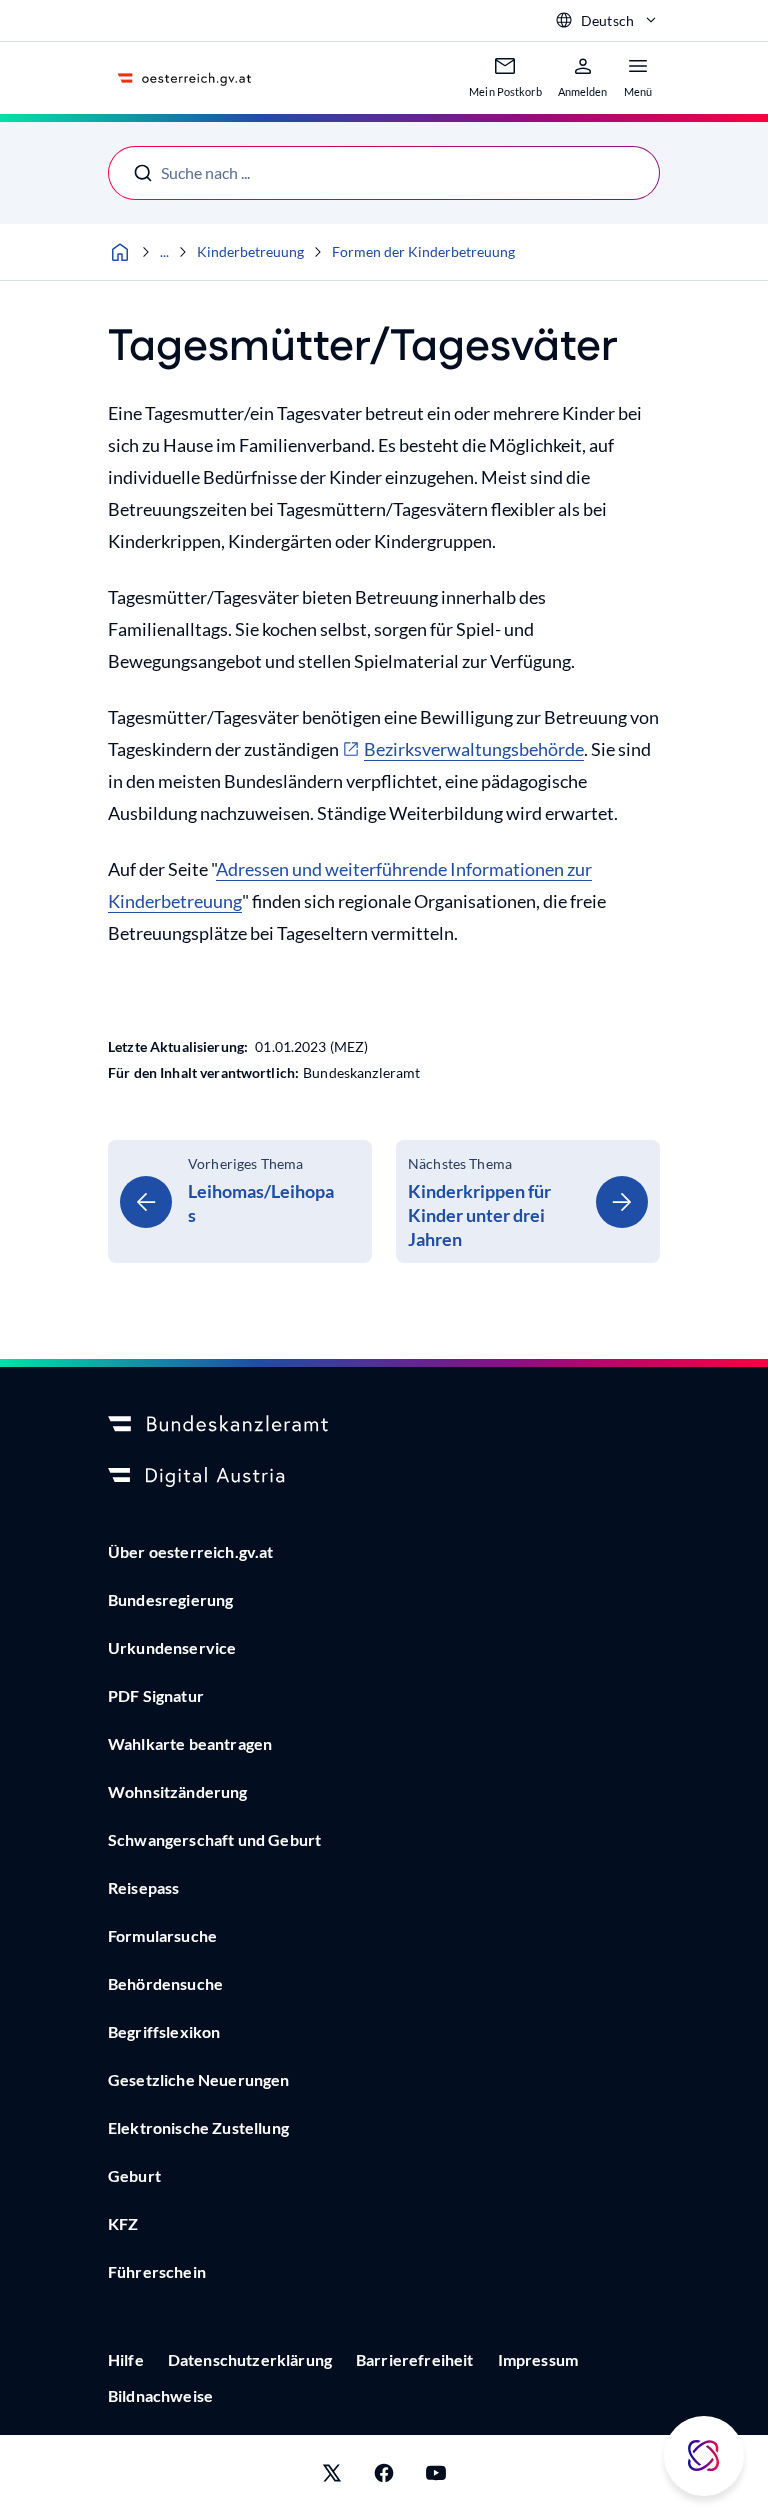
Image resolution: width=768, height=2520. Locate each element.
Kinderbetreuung (250, 251)
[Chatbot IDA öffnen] (704, 2456)
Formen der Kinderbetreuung (423, 251)
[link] (240, 1201)
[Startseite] (120, 252)
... (164, 251)
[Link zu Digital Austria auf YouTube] (436, 2477)
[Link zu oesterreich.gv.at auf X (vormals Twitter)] (332, 2477)
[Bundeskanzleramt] (384, 1425)
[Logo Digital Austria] (384, 1477)
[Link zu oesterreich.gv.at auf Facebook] (384, 2477)
